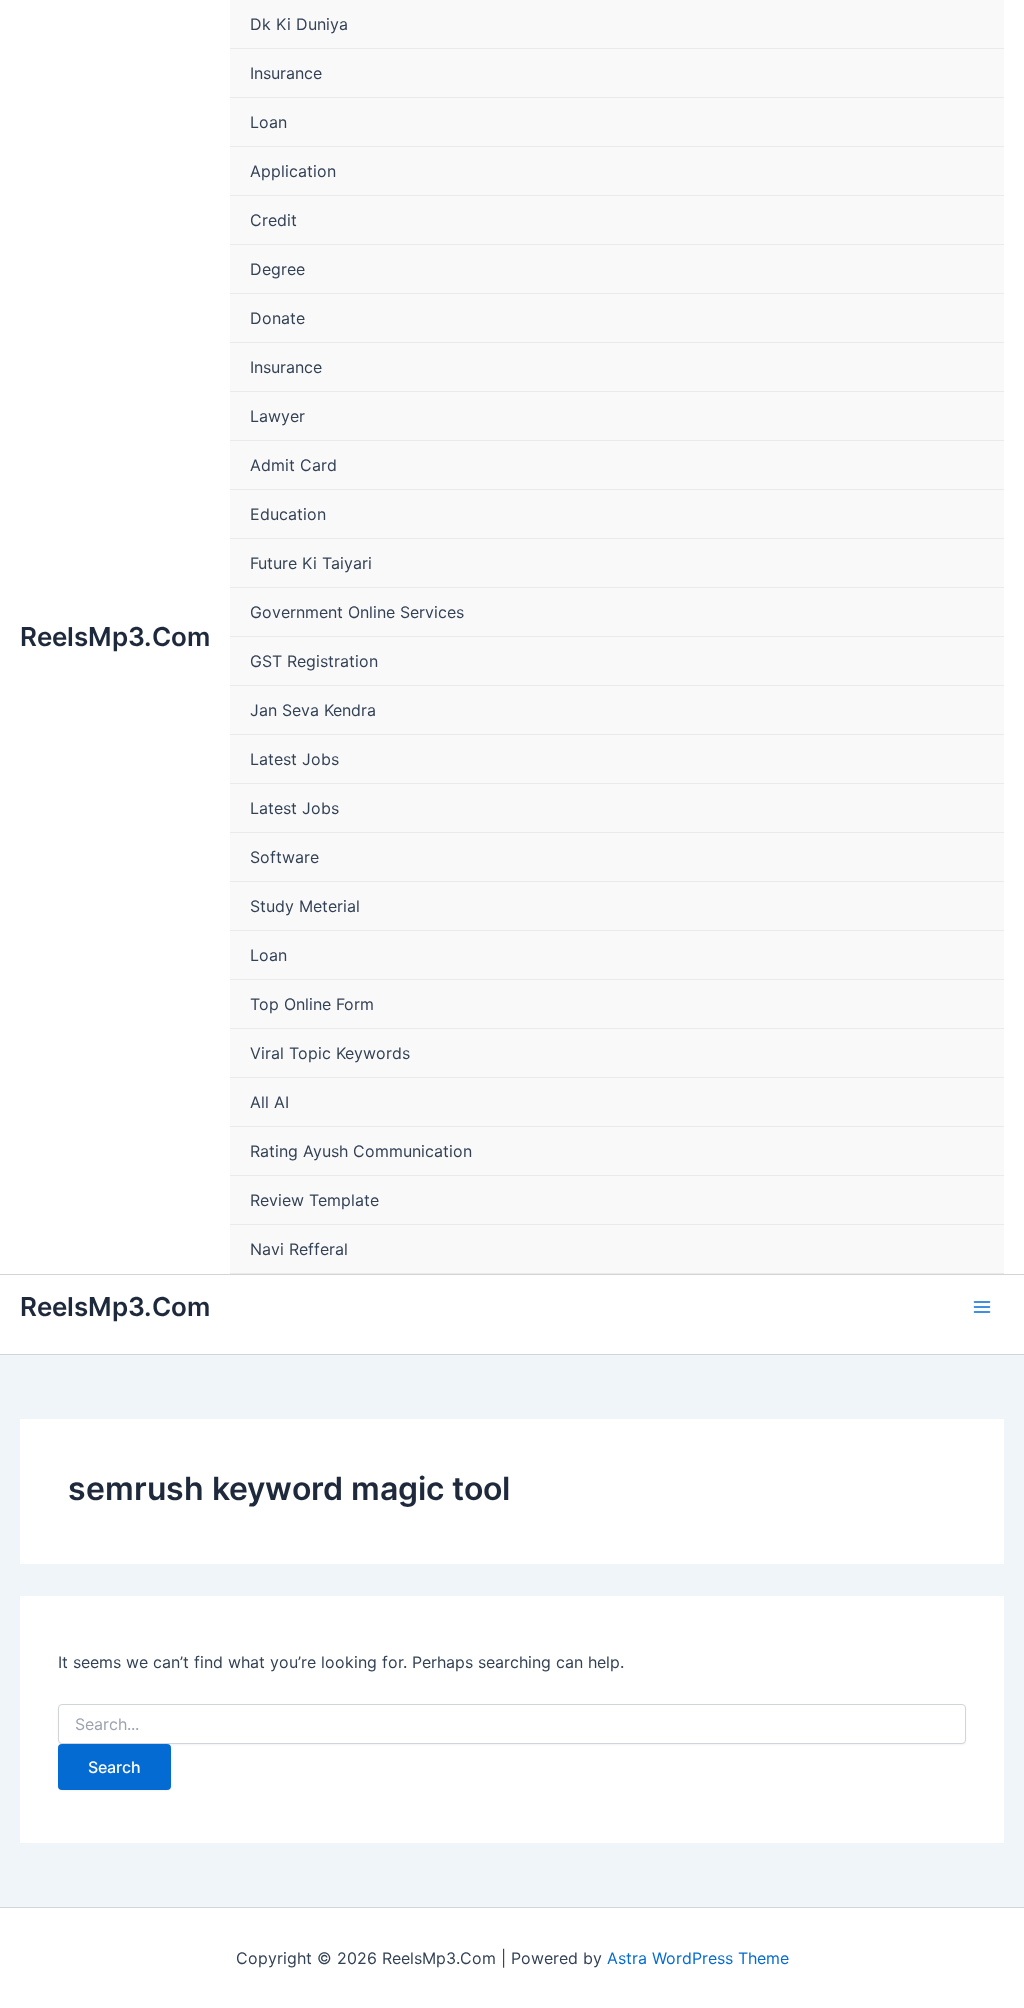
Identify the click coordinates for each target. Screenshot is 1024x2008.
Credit (273, 220)
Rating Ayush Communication (361, 1151)
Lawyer (277, 416)
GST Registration (314, 661)
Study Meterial (305, 906)
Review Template (314, 1200)
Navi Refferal (299, 1249)
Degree (277, 269)
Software (284, 857)
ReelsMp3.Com (115, 636)
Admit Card (293, 465)
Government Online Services (357, 612)
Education (288, 514)
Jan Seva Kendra (313, 710)
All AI (269, 1102)
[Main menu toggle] (982, 1307)
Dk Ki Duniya (299, 24)
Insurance (286, 73)
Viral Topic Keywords (330, 1053)
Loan (268, 122)
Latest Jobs (294, 759)
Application (293, 171)
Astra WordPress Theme (698, 1958)
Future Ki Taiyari (311, 563)
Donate (277, 318)
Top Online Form (312, 1004)
